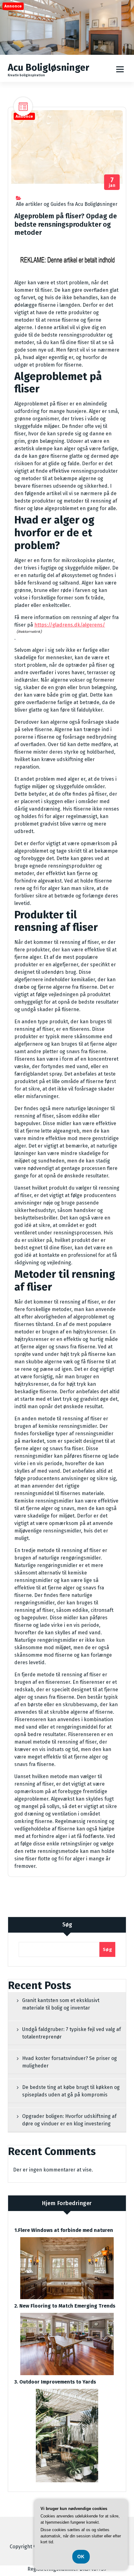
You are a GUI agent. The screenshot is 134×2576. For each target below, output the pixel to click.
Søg (67, 1925)
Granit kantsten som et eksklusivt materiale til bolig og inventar (61, 2004)
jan (112, 182)
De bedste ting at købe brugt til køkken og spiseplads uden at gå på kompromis (71, 2091)
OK (81, 2557)
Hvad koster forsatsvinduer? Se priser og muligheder (69, 2062)
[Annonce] (67, 53)
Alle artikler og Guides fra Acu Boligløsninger (67, 204)
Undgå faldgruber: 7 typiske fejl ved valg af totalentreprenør (72, 2033)
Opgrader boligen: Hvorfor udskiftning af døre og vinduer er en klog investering (69, 2120)
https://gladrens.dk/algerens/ (70, 625)
